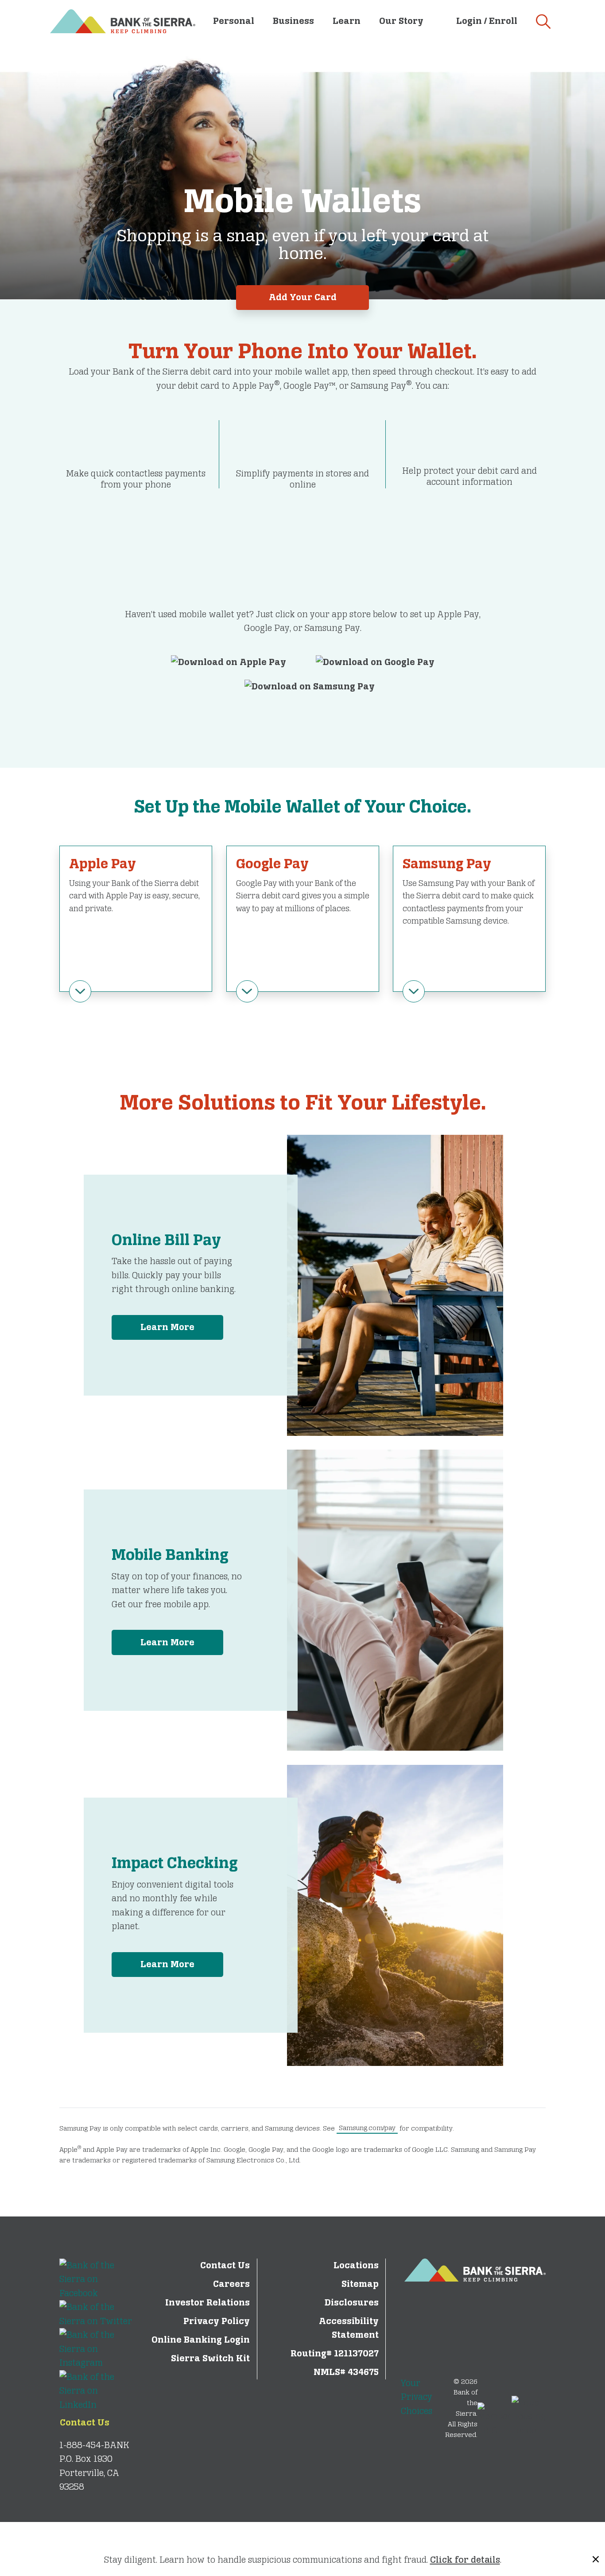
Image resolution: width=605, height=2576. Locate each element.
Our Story (401, 21)
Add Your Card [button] (303, 297)
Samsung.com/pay (367, 2128)
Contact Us (85, 2423)
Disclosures (352, 2303)
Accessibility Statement (349, 2328)
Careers (231, 2284)
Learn (347, 21)
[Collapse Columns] (80, 991)
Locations (356, 2265)
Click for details (465, 2560)
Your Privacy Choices (417, 2397)
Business (293, 21)
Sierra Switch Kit (210, 2358)
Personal (234, 21)
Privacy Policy (217, 2321)
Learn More (167, 1327)
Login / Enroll (487, 21)
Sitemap (360, 2284)
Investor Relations (207, 2303)
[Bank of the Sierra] (123, 20)
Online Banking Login (201, 2340)
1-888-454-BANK (94, 2445)
